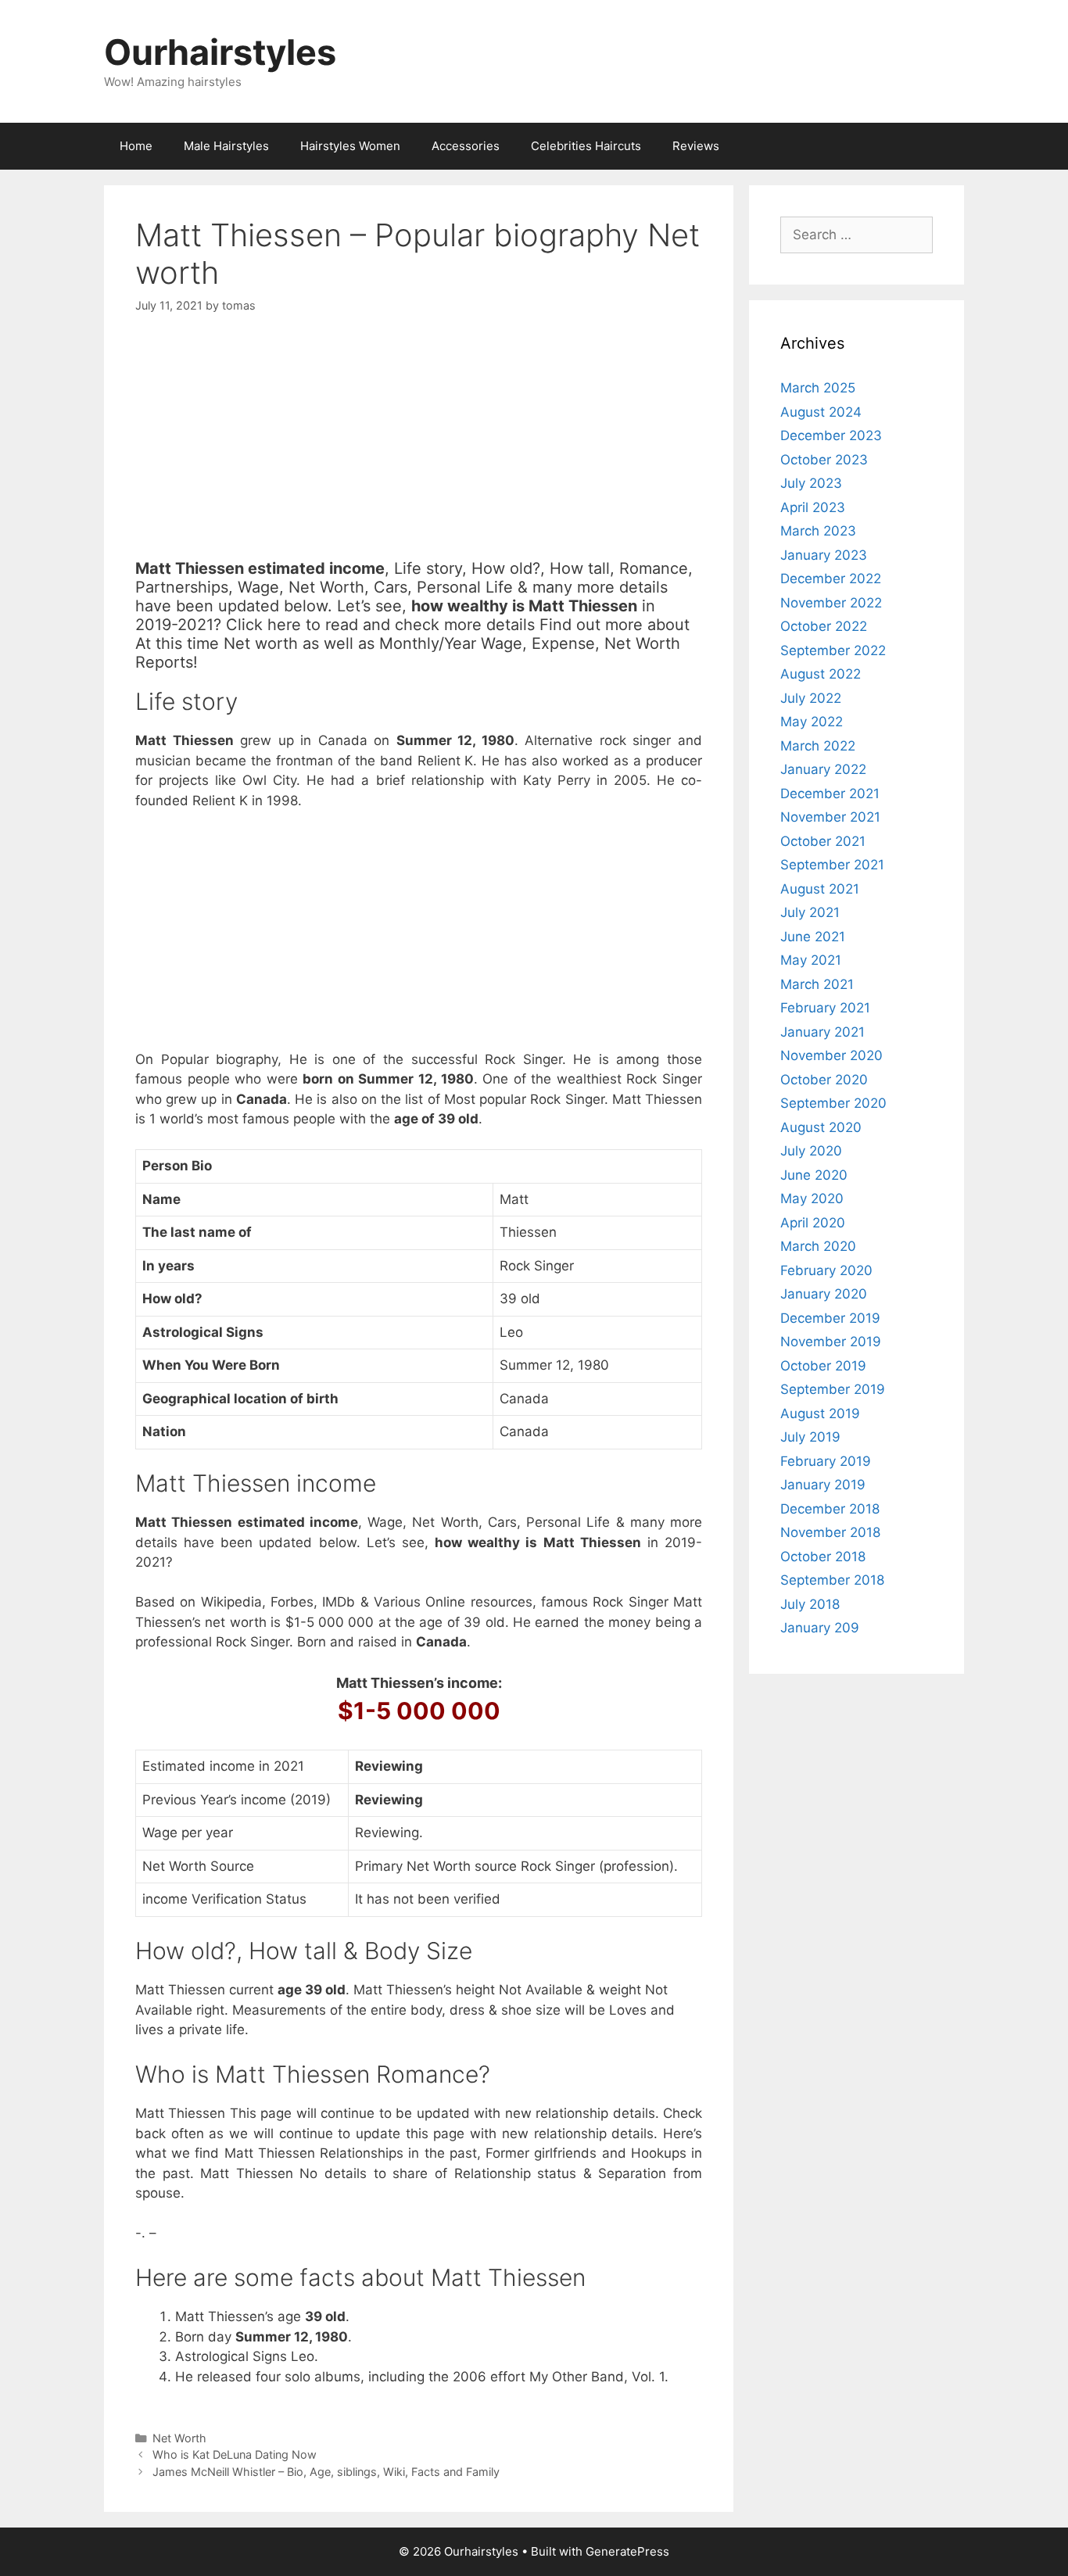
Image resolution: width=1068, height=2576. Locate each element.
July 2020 (811, 1151)
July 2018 (810, 1604)
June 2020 (814, 1175)
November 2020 (831, 1055)
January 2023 (824, 555)
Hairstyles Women (350, 146)
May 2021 (811, 960)
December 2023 (831, 435)
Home (136, 146)
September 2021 (832, 865)
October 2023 (824, 460)
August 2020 (821, 1127)
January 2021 (823, 1032)
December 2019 (830, 1318)
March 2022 (818, 746)
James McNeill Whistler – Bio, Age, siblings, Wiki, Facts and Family (326, 2472)
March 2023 (818, 531)
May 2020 (812, 1198)
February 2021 (825, 1008)
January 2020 (824, 1294)
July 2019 (810, 1437)
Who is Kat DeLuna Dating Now (235, 2454)
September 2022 (833, 650)
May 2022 (812, 722)
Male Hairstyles (226, 146)
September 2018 (832, 1580)
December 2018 (830, 1509)
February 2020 (826, 1270)
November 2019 (831, 1342)
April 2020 (813, 1223)
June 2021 (813, 937)
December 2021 (830, 794)
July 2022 (811, 698)
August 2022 (821, 674)
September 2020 (833, 1103)
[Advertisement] (419, 450)
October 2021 (823, 841)
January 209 (820, 1628)
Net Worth (179, 2438)
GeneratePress (627, 2551)
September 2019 (833, 1389)
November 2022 (831, 603)
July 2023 (811, 483)
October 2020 (824, 1080)
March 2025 (818, 388)
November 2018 (830, 1532)
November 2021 (830, 817)
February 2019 (826, 1461)
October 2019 (823, 1366)
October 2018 (823, 1557)
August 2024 (821, 412)
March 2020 (818, 1246)
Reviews (696, 146)
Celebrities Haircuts (586, 146)
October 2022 (824, 626)
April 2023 (813, 507)
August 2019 (820, 1413)
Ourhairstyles (220, 52)
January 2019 (823, 1485)
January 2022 (823, 769)
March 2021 (817, 984)
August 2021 (820, 889)
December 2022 (831, 579)
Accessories (466, 146)
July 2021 (810, 912)
